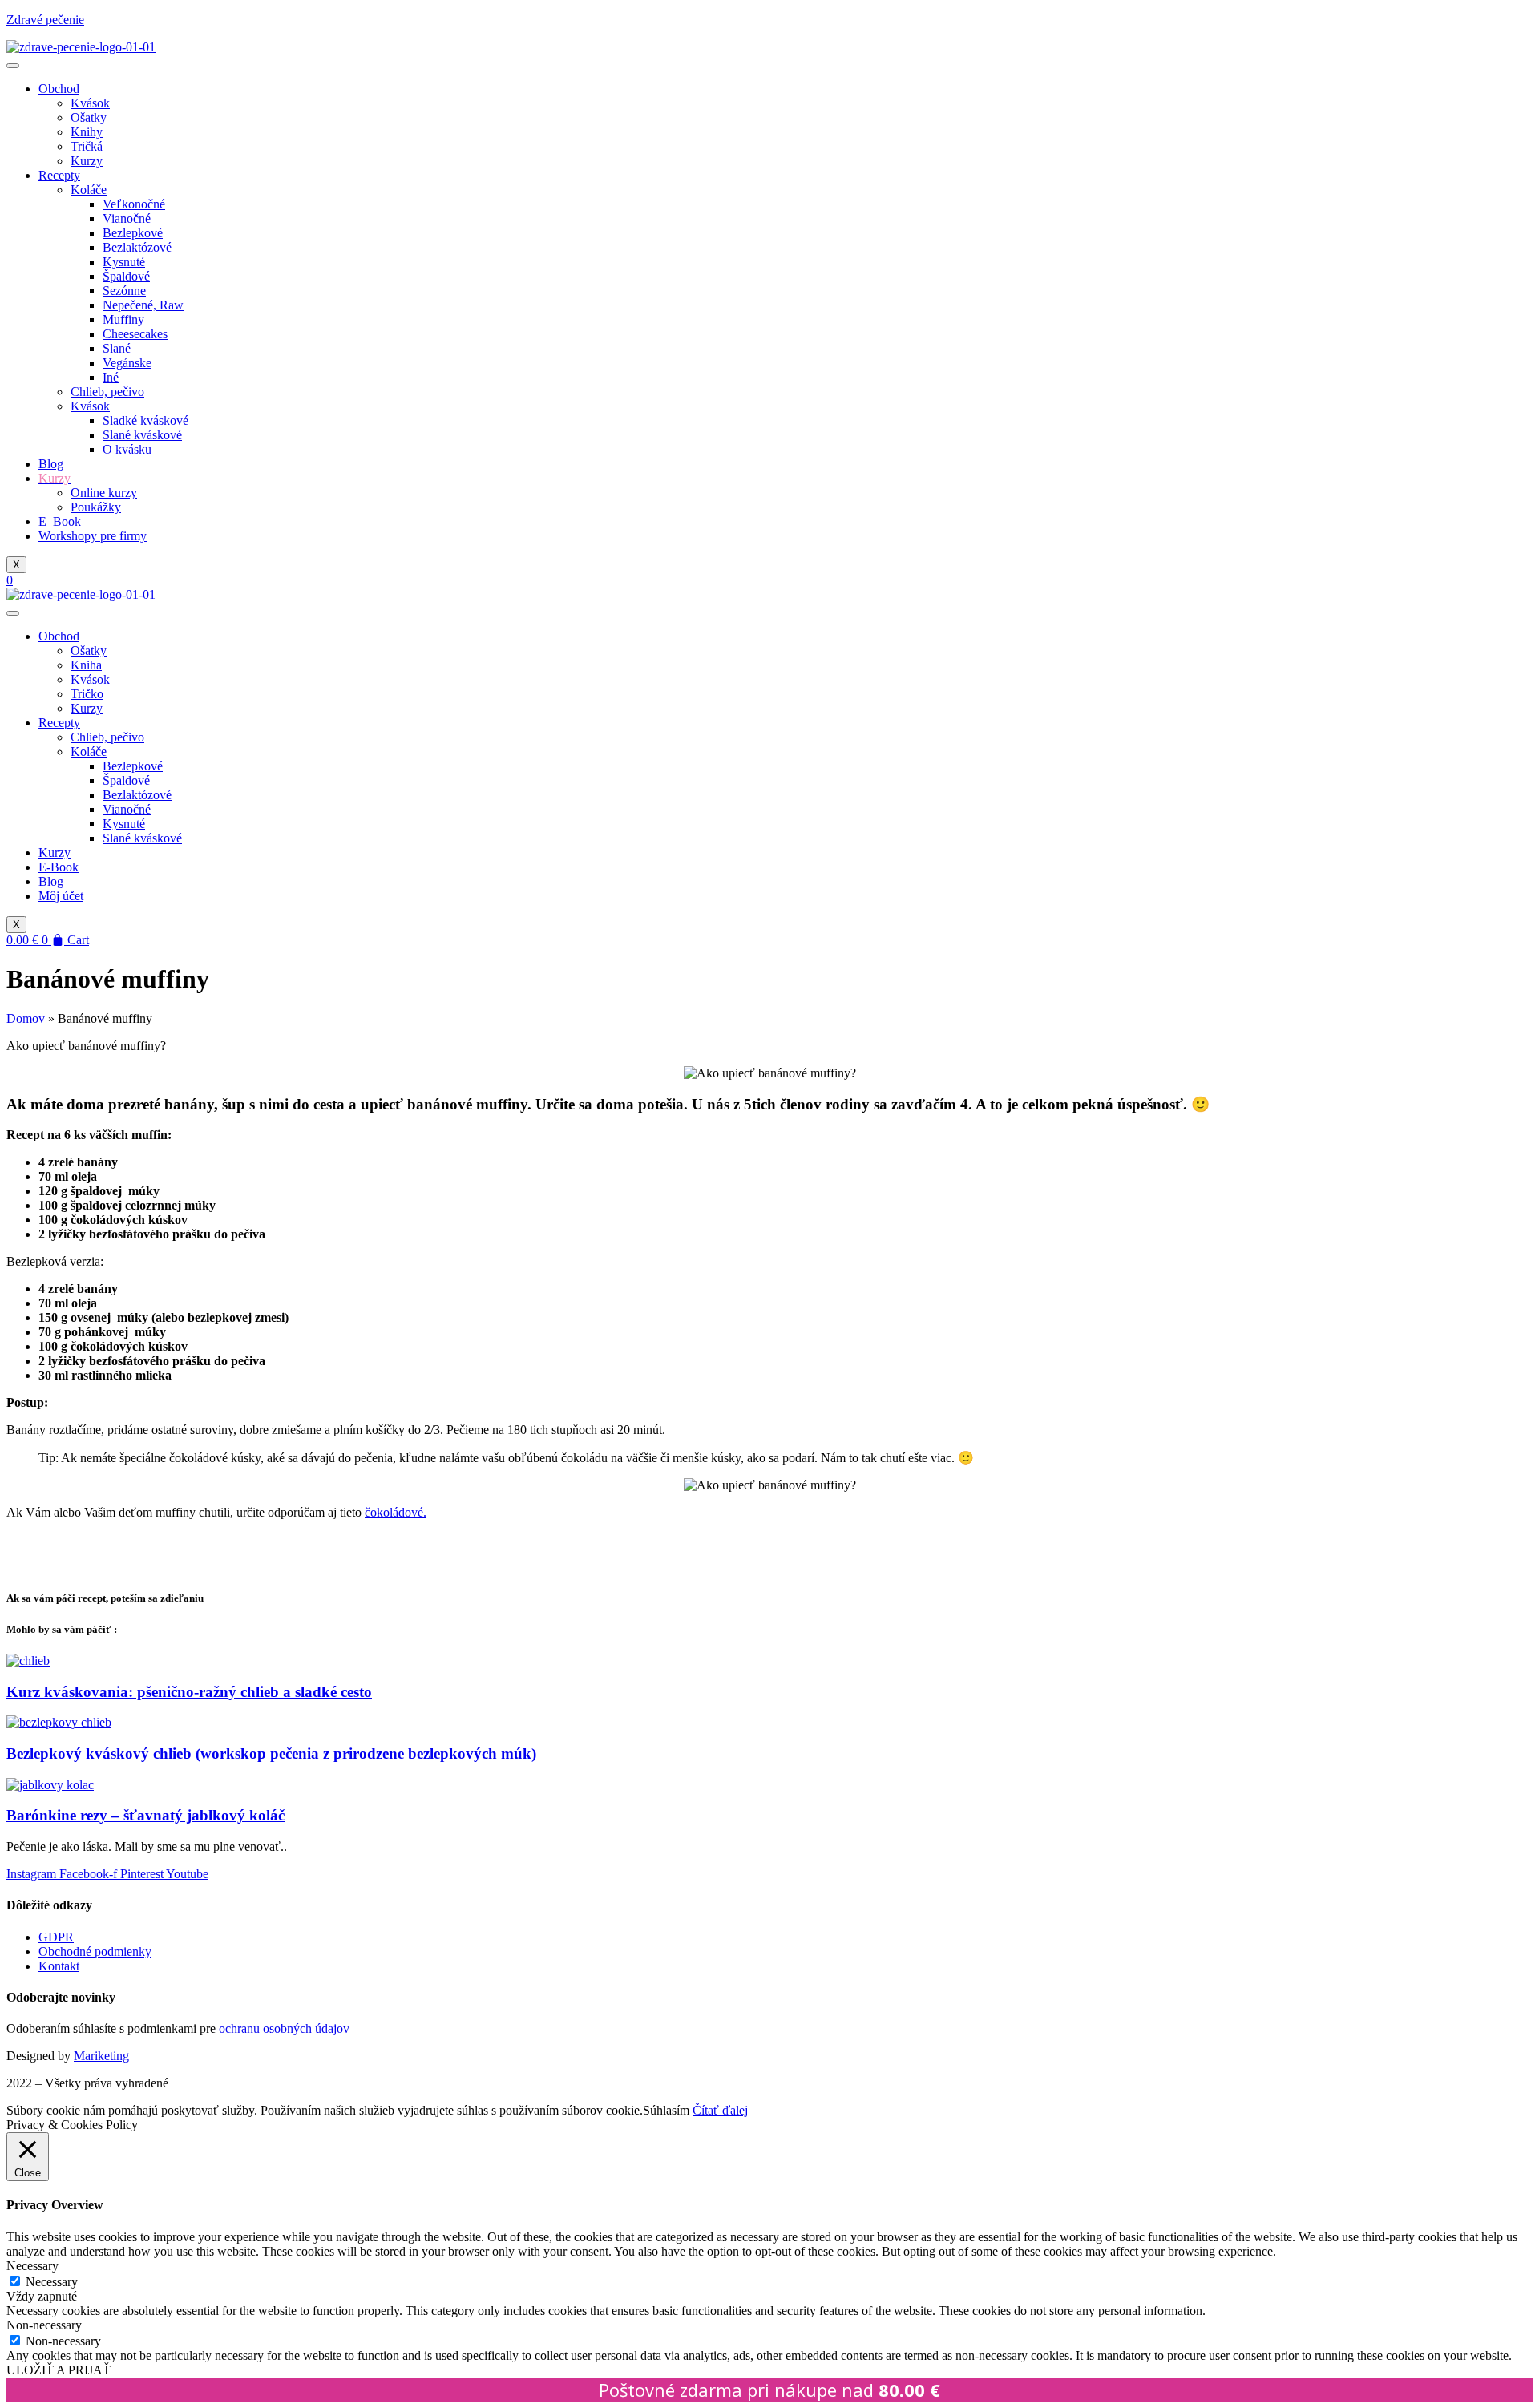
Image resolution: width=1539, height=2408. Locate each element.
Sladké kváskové (145, 420)
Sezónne (124, 291)
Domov (26, 1018)
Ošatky (89, 117)
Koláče (89, 190)
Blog (51, 464)
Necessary (52, 2282)
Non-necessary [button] (44, 2325)
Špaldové (126, 276)
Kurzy (87, 161)
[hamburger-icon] (13, 66)
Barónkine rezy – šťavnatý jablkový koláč (145, 1815)
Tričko (87, 694)
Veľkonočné (134, 204)
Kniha (86, 665)
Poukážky (96, 507)
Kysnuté (124, 262)
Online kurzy (104, 493)
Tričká (87, 146)
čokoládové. (396, 1512)
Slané (117, 348)
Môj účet (61, 896)
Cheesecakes (135, 334)
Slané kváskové (142, 435)
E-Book (59, 867)
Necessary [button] (32, 2266)
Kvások (90, 103)
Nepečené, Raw (143, 305)
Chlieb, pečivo (107, 392)
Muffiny (123, 319)
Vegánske (127, 363)
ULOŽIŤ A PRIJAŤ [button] (59, 2370)
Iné (111, 377)
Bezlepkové (133, 233)
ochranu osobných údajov (284, 2028)
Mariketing (101, 2056)
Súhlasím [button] (666, 2110)
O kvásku (127, 449)
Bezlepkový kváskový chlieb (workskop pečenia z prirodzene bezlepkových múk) (271, 1753)
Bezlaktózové (137, 247)
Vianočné (127, 218)
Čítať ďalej (720, 2110)
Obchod (59, 89)
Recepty (59, 175)
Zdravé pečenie (45, 20)
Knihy (87, 132)
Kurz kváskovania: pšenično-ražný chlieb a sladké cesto (189, 1692)
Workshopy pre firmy (93, 536)
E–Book (60, 521)
